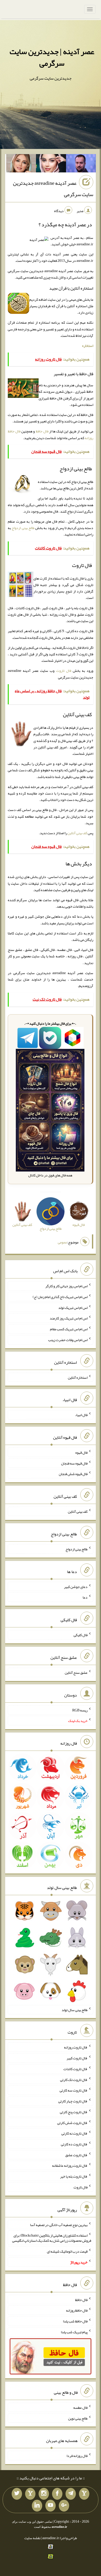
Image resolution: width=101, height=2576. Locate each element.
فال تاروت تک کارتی (74, 2079)
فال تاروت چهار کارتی (73, 2101)
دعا (85, 1597)
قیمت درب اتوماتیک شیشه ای (67, 2251)
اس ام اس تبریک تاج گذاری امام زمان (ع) (60, 1297)
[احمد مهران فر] (81, 164)
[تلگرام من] (71, 2494)
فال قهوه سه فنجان (74, 1463)
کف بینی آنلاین (77, 833)
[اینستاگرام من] (44, 2494)
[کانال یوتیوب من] (51, 2506)
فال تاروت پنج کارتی (74, 2112)
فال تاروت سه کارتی (74, 2090)
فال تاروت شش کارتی (72, 2122)
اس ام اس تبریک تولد (73, 1307)
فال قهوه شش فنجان (73, 1474)
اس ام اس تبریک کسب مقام (69, 1329)
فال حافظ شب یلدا (75, 2321)
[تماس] (30, 2494)
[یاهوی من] (84, 2494)
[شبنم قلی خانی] (21, 164)
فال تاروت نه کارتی (74, 2133)
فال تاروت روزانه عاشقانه (70, 2165)
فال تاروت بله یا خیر (74, 2176)
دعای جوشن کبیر (76, 1586)
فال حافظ (42, 431)
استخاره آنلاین (78, 1377)
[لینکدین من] (37, 2506)
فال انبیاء (81, 1415)
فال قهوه (81, 1452)
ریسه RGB (80, 1710)
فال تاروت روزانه (76, 2047)
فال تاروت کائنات (75, 2069)
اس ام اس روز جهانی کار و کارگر (66, 1286)
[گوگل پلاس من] (64, 2506)
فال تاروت (64, 671)
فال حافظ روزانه (77, 2310)
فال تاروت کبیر (77, 2058)
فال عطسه (80, 2407)
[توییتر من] (17, 2494)
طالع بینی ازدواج (23, 528)
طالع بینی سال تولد (75, 2010)
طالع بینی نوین (78, 2418)
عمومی (62, 1242)
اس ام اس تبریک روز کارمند (69, 1318)
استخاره (88, 346)
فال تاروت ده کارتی (74, 2144)
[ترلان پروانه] (51, 164)
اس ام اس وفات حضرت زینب (68, 1340)
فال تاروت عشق (76, 2155)
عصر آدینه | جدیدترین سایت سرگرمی (52, 57)
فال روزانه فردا (77, 2456)
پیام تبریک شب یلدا (74, 2332)
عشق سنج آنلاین (76, 1672)
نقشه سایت (32, 2538)
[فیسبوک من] (57, 2494)
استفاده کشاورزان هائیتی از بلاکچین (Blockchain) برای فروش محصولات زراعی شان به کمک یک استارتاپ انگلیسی (52, 2238)
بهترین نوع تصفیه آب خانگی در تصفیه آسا (59, 2224)
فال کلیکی (81, 1635)
